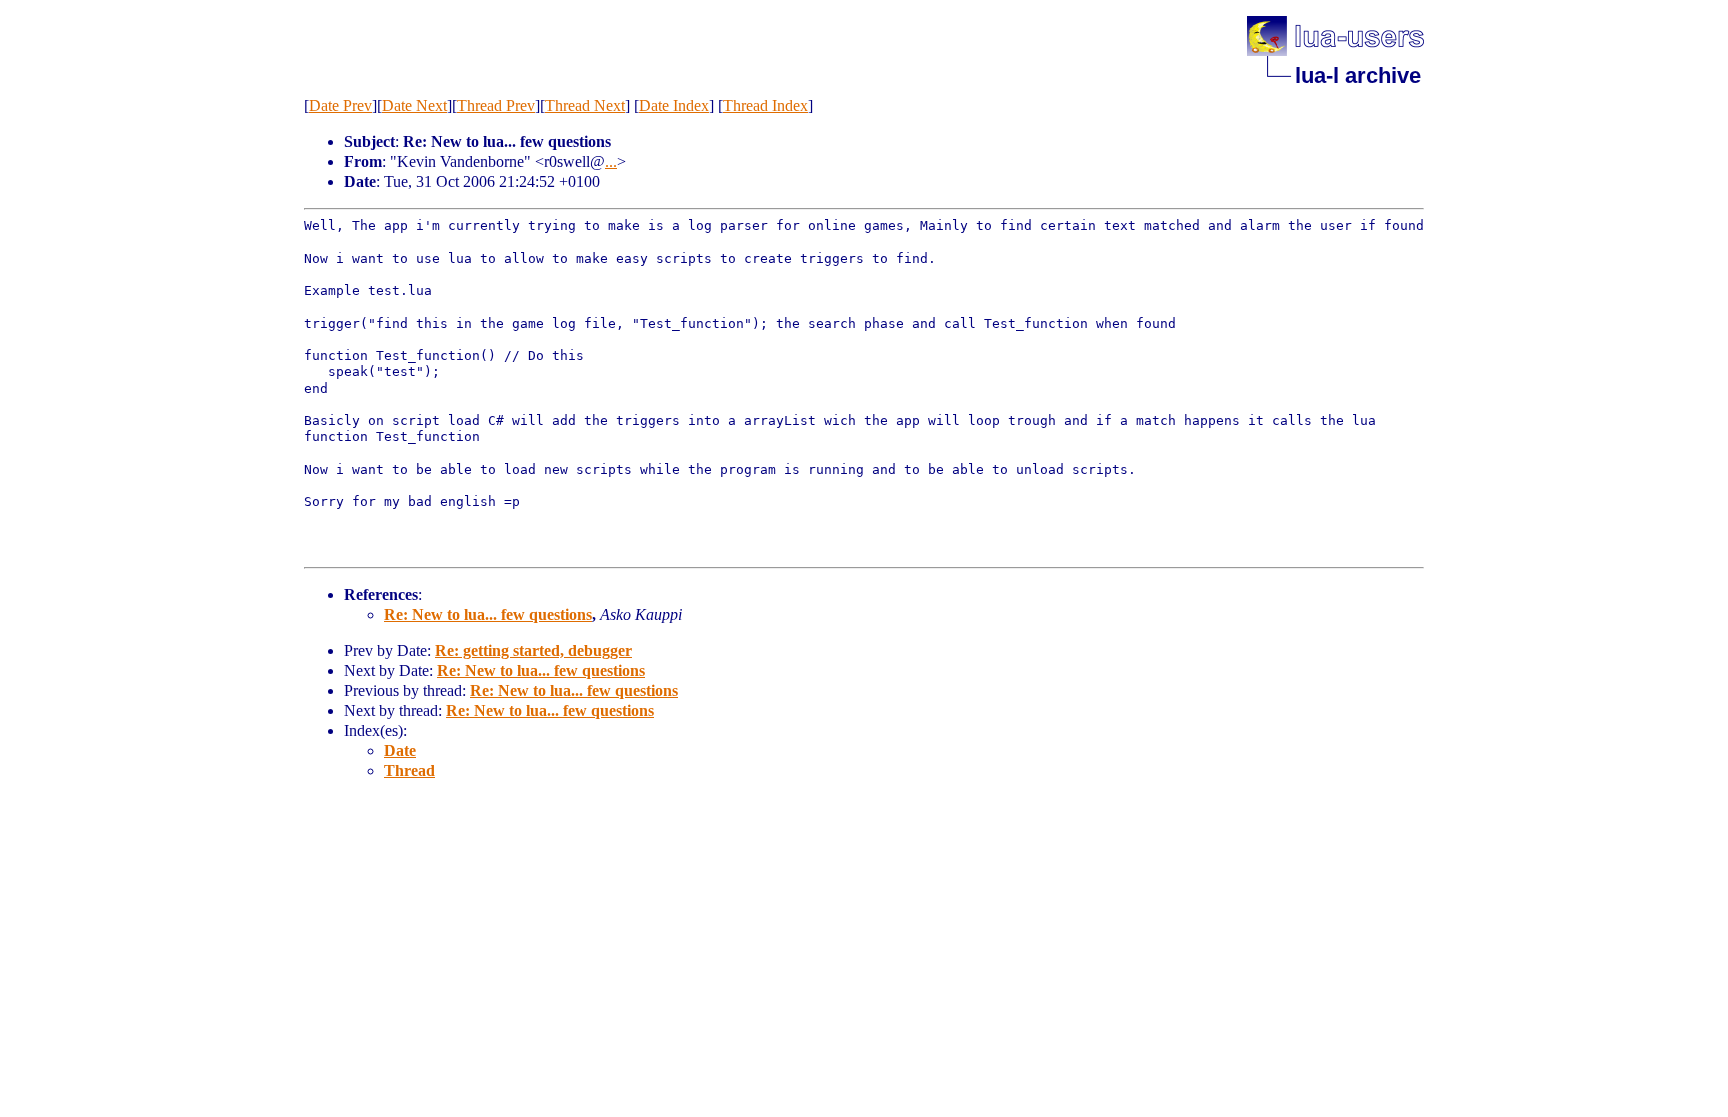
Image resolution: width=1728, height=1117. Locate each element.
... (611, 161)
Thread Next (585, 105)
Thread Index (765, 105)
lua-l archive (1358, 75)
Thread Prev (496, 105)
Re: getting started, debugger (533, 650)
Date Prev (340, 105)
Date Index (674, 105)
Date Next (414, 105)
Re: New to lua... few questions (488, 614)
